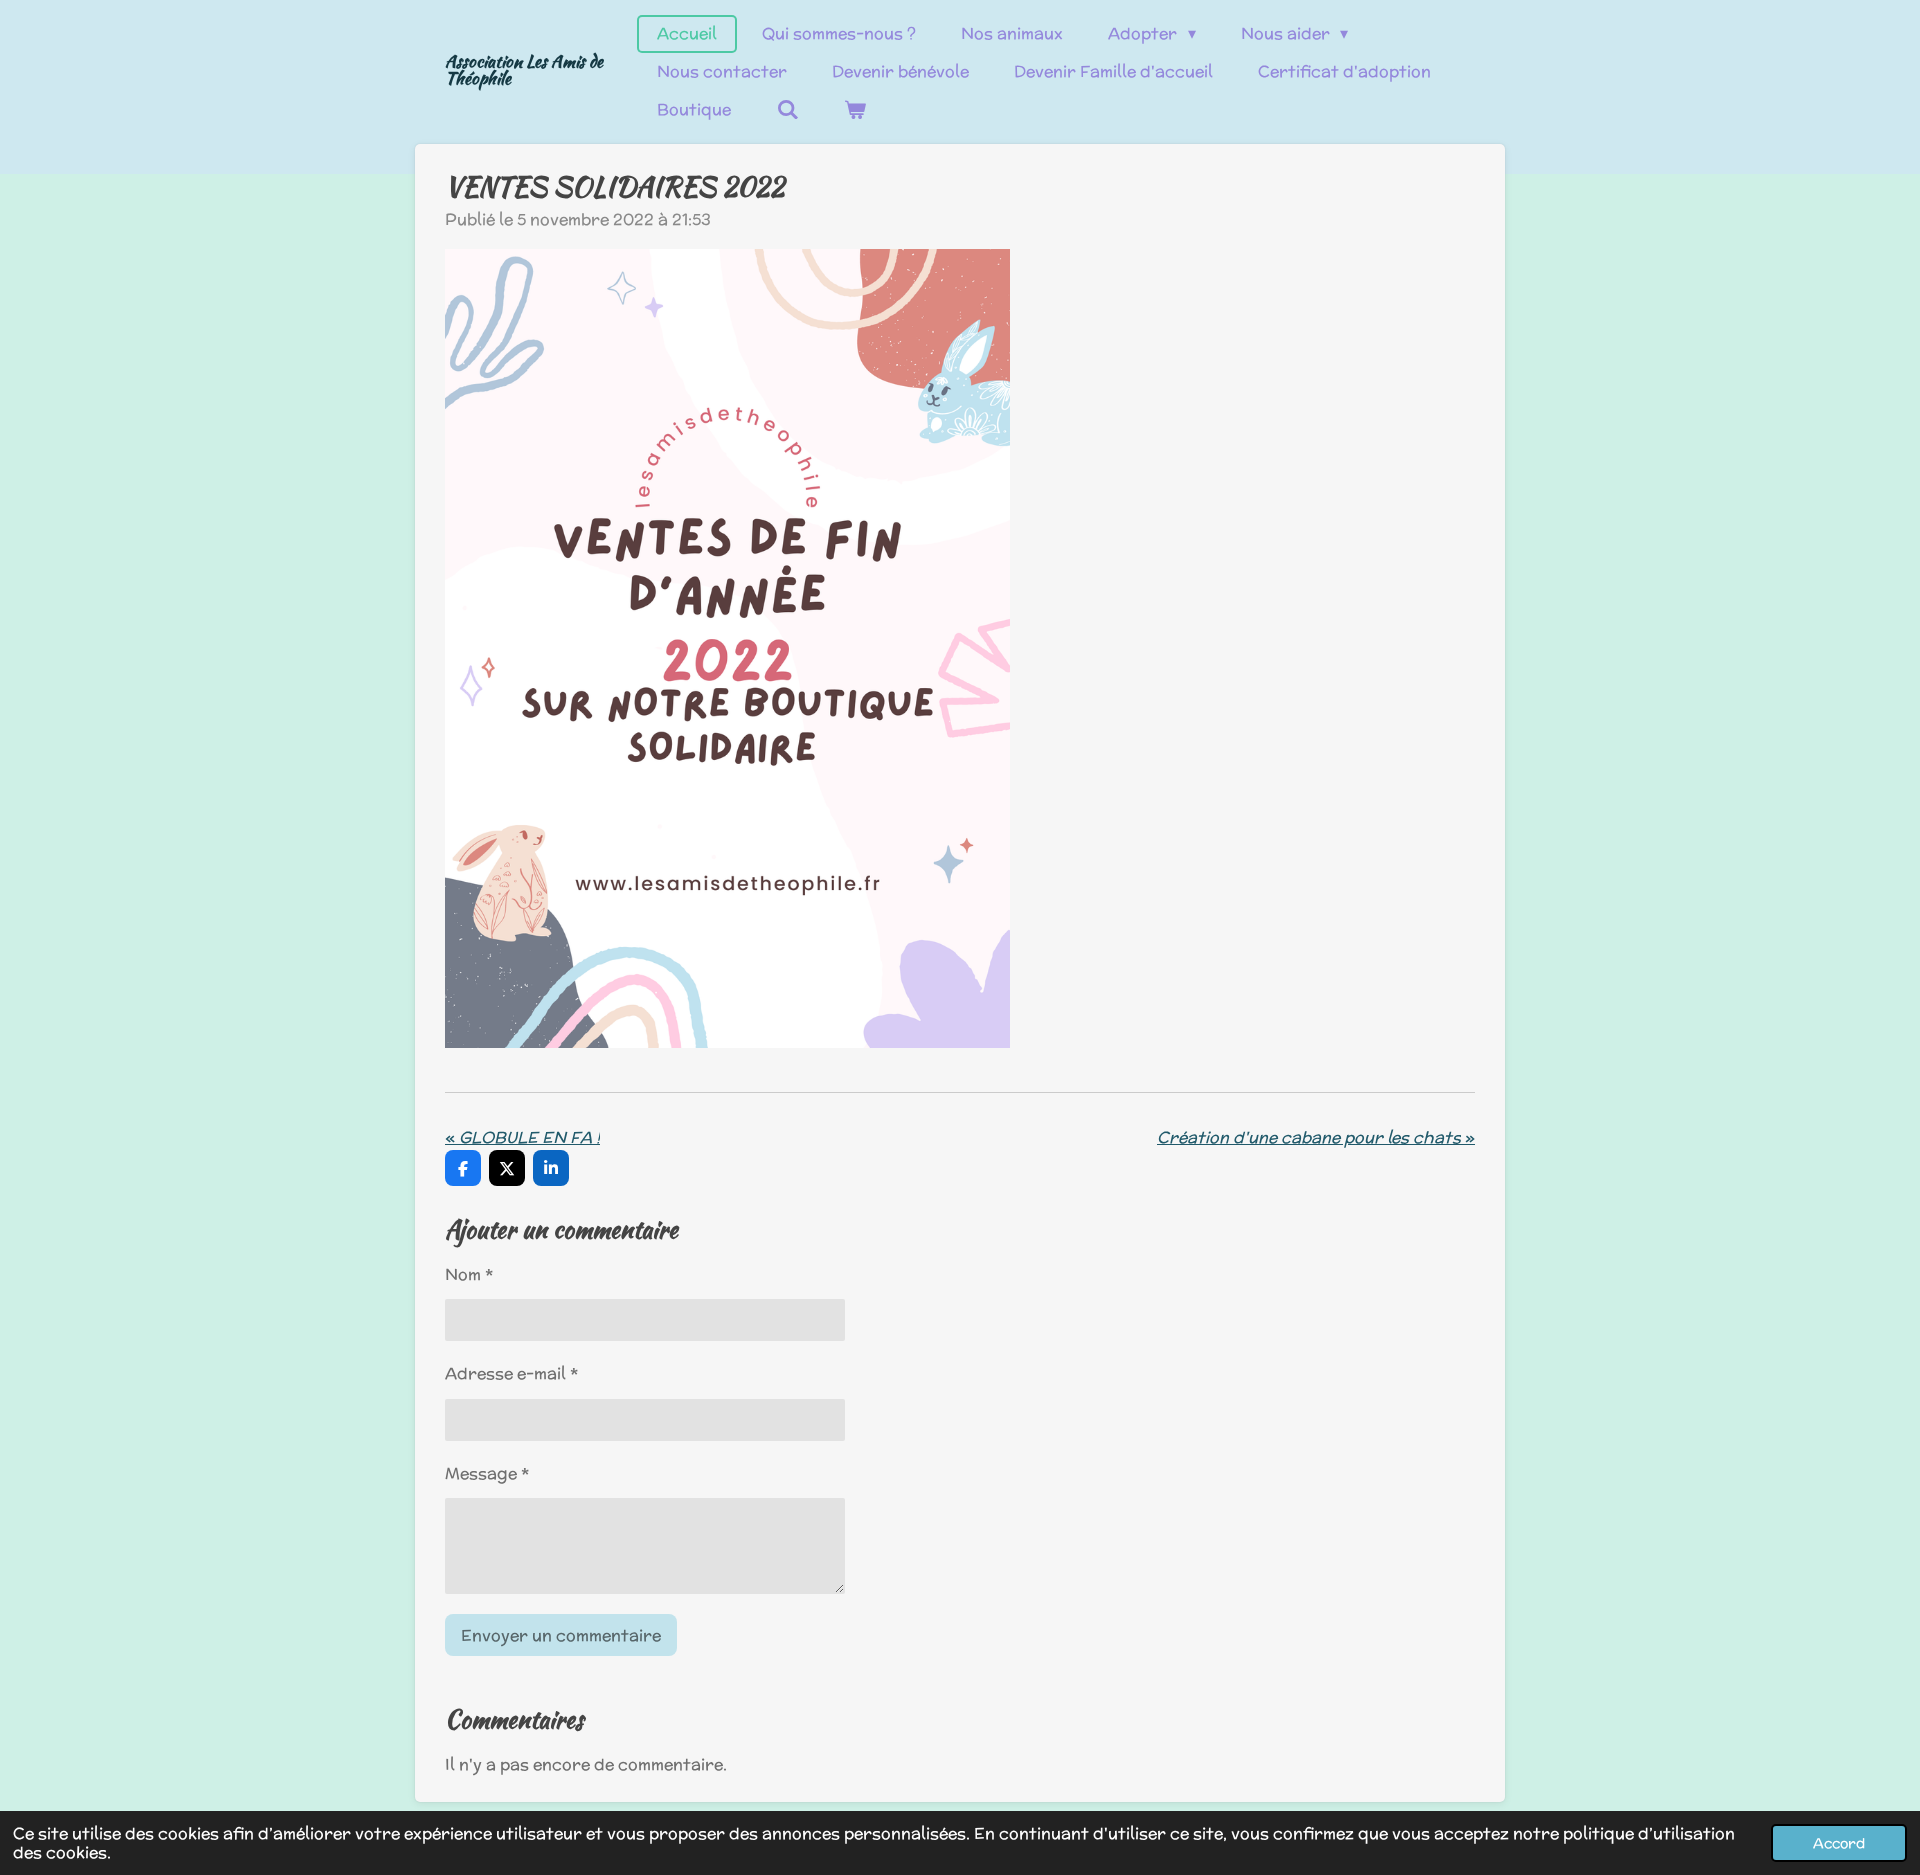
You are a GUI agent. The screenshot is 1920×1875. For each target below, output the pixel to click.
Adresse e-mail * (511, 1373)
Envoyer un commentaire (561, 1635)
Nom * (469, 1274)
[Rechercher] (787, 110)
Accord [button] (1839, 1842)
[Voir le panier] (855, 110)
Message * (487, 1473)
